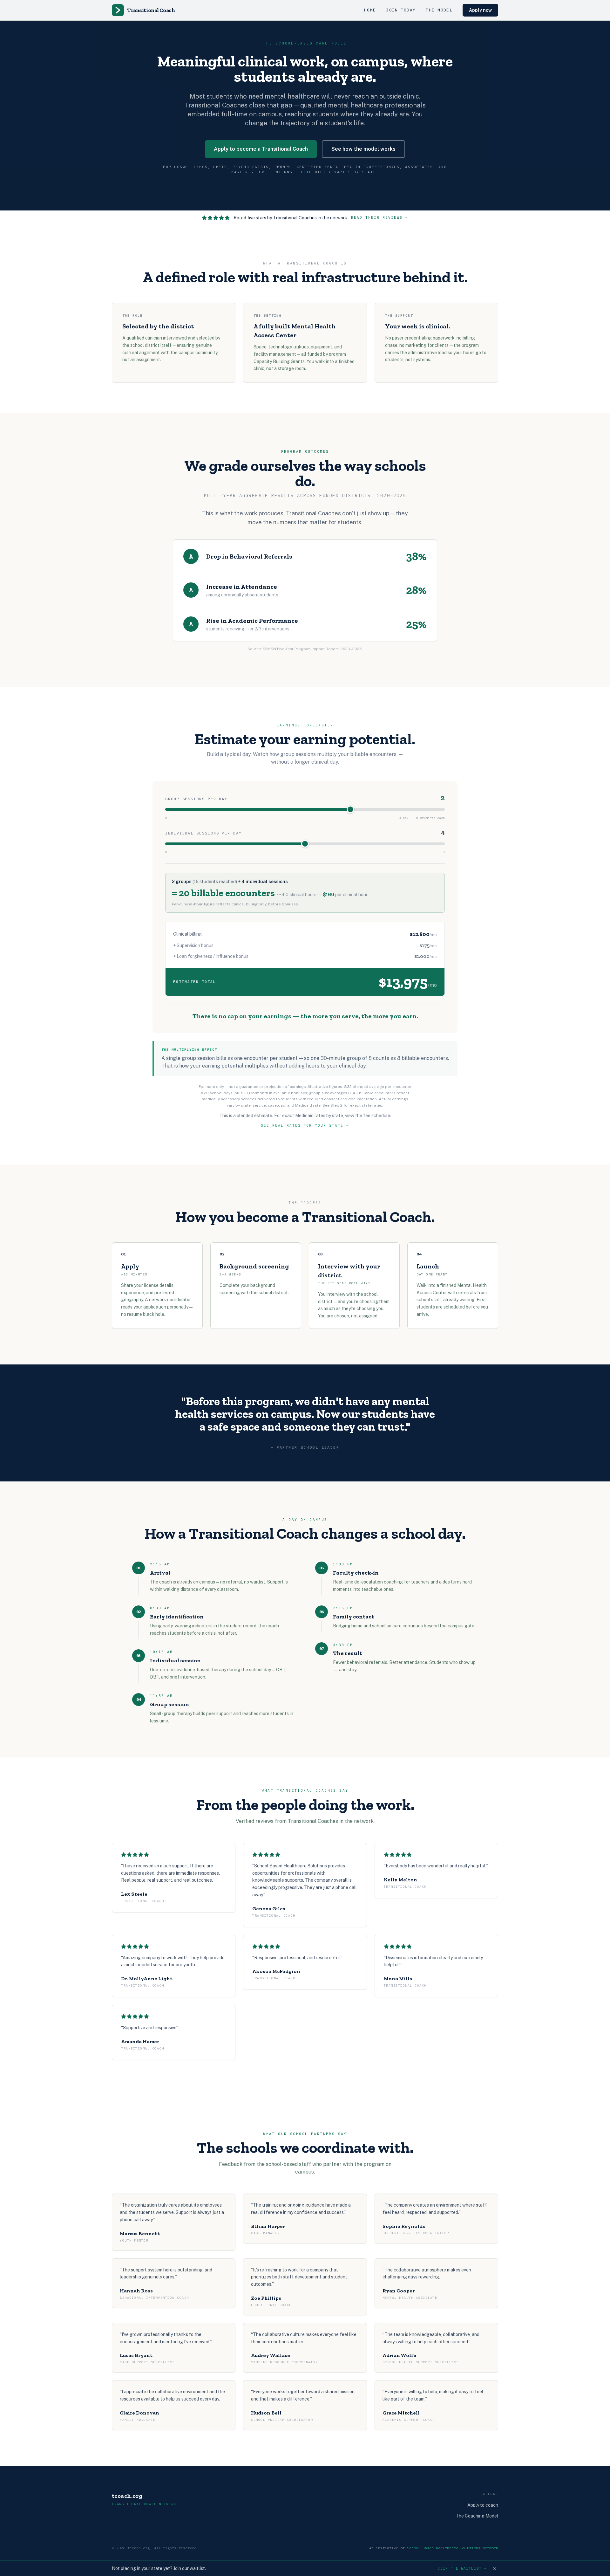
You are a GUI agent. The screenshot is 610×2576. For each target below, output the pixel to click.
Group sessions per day (196, 799)
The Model (439, 10)
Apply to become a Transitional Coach (261, 149)
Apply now (480, 10)
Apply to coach (483, 2505)
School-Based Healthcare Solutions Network (453, 2548)
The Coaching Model (477, 2516)
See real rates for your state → (305, 1125)
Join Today (401, 10)
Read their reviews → (380, 217)
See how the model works (363, 149)
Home (370, 10)
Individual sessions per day (203, 833)
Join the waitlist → (462, 2568)
